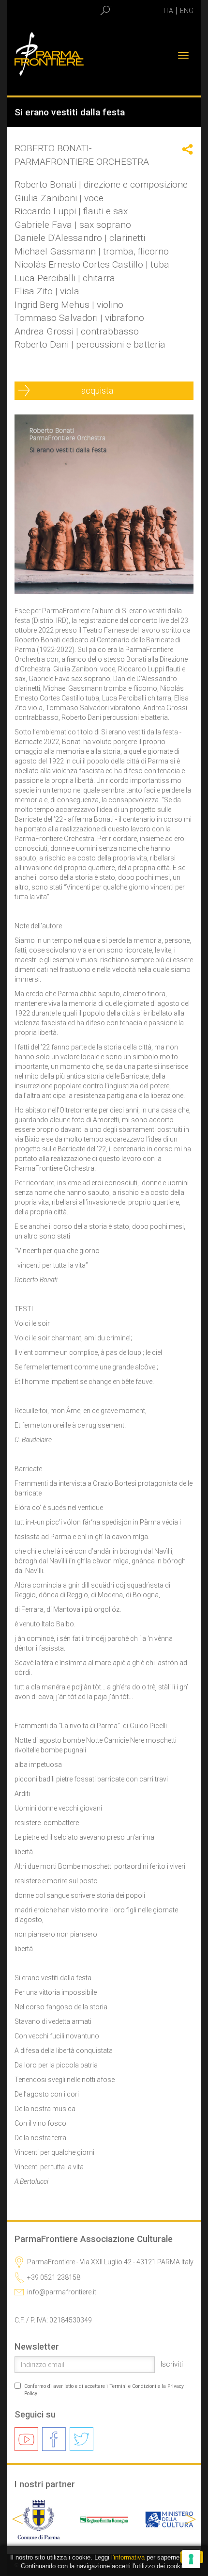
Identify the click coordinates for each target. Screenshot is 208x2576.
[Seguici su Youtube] (26, 2439)
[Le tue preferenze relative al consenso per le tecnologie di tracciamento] (191, 2559)
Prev (20, 2519)
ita (168, 11)
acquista (101, 390)
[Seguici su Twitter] (82, 2439)
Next (188, 2519)
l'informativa (128, 2557)
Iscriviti (172, 2364)
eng (187, 11)
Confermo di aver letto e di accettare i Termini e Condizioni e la (104, 2390)
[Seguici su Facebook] (54, 2439)
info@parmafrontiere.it (62, 2292)
